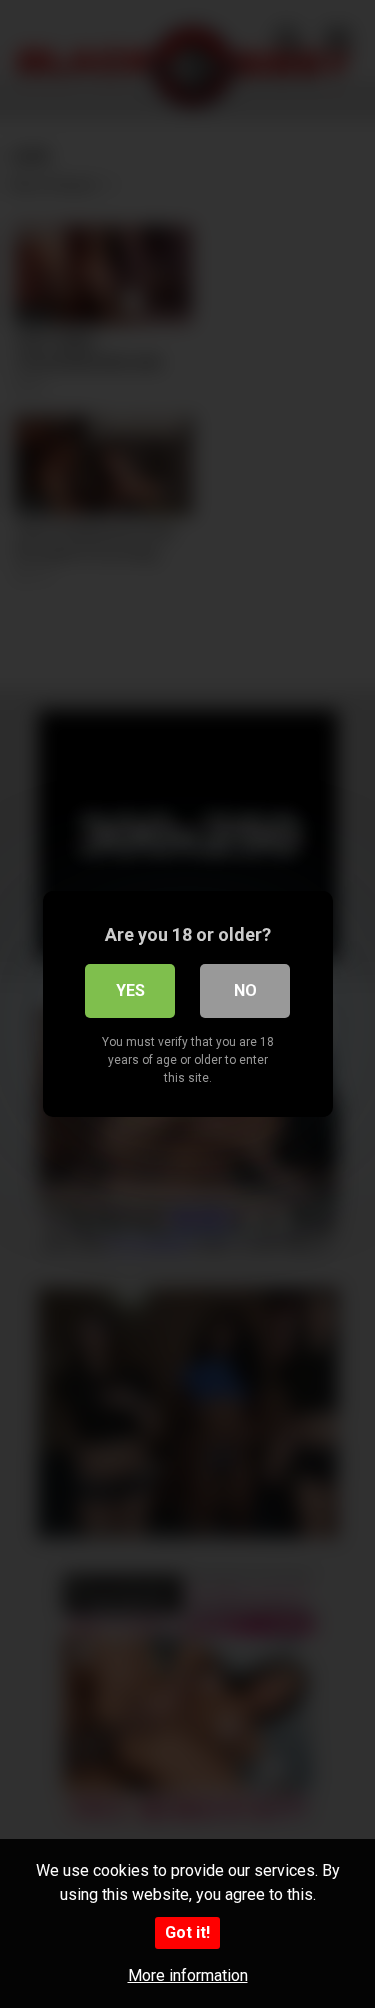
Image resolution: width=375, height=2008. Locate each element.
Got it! (187, 1932)
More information (188, 1975)
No (245, 990)
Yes (130, 990)
